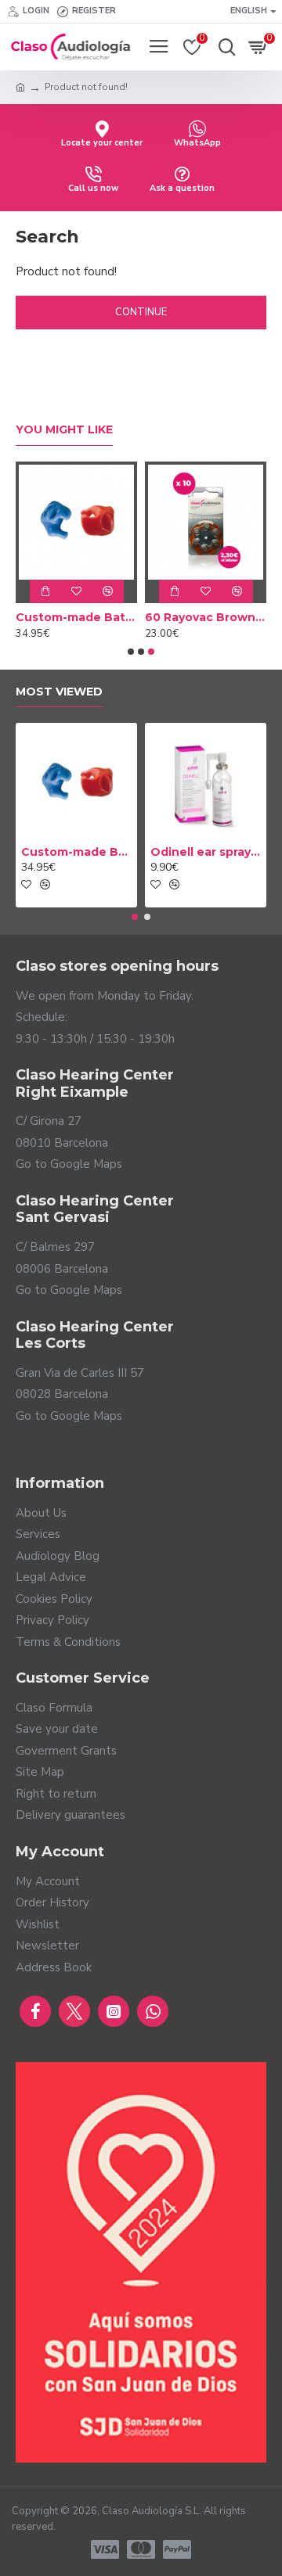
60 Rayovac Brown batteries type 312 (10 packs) (206, 617)
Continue (141, 312)
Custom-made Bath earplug (76, 617)
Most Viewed (59, 692)
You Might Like (64, 430)
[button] (131, 652)
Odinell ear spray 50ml (206, 852)
